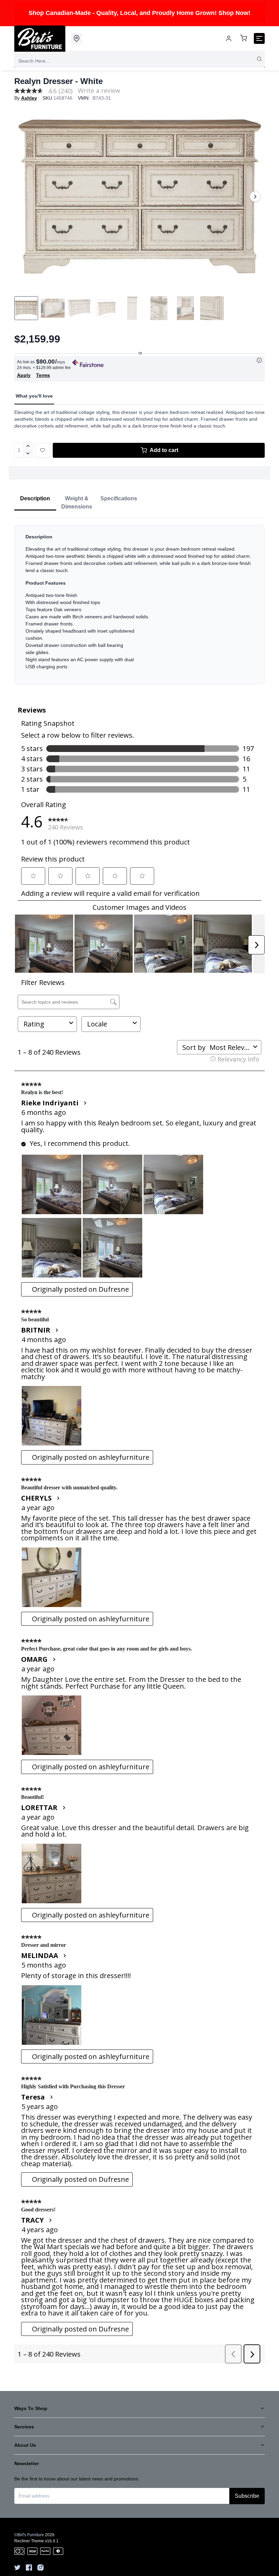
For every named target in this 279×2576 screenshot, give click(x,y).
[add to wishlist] (43, 450)
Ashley (29, 98)
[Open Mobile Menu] (259, 38)
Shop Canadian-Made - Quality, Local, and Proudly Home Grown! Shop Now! (139, 13)
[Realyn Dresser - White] (139, 197)
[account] (229, 38)
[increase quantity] (28, 447)
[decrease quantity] (28, 454)
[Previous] (24, 197)
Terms (43, 375)
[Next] (255, 197)
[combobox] (139, 61)
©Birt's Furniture (29, 2535)
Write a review (99, 90)
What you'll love (34, 396)
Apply (24, 375)
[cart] (244, 39)
